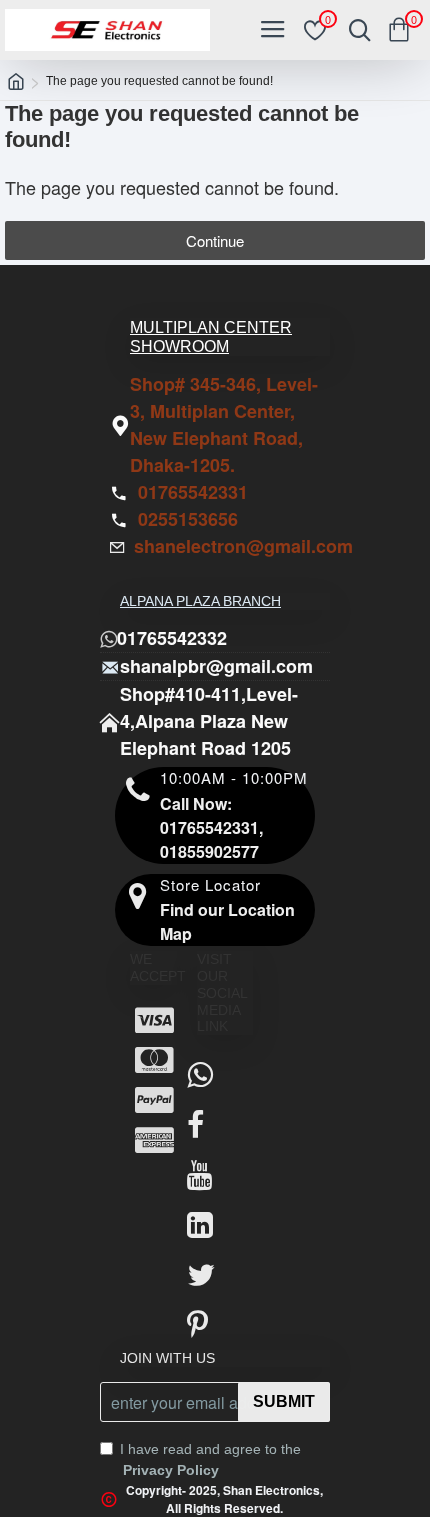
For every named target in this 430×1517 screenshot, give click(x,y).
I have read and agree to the (210, 1459)
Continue (215, 240)
